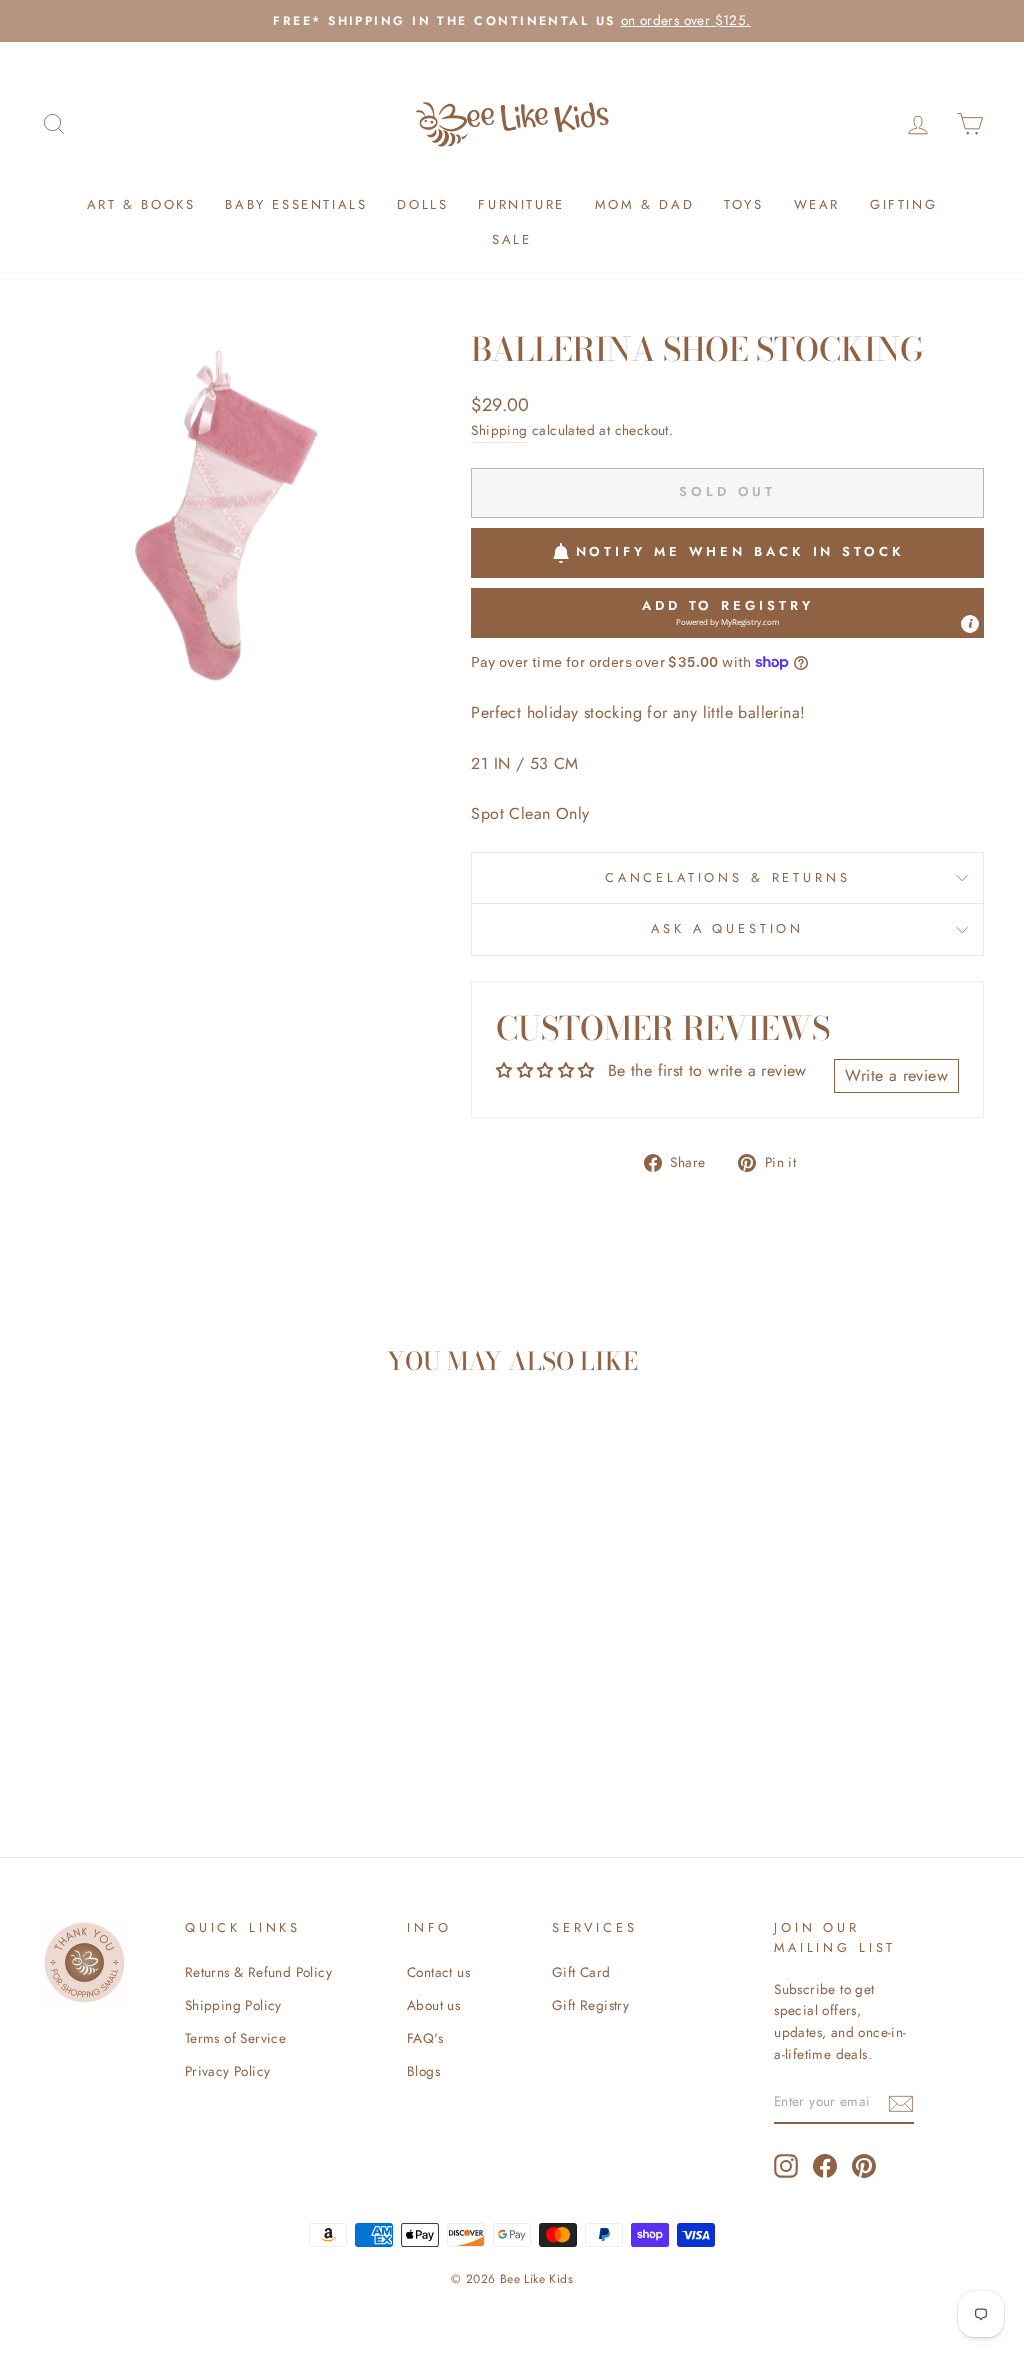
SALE (511, 239)
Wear (817, 204)
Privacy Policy (228, 2071)
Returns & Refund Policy (258, 1972)
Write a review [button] (896, 1075)
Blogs (423, 2071)
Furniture (521, 204)
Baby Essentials (296, 204)
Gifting (903, 204)
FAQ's (425, 2038)
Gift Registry (590, 2005)
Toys (743, 204)
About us (433, 2005)
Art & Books (141, 204)
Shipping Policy (233, 2005)
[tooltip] (970, 624)
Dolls (422, 204)
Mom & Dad (644, 204)
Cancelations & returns (727, 877)
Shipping (499, 430)
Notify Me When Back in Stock (740, 551)
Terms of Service (235, 2038)
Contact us (438, 1972)
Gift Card (581, 1972)
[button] (727, 613)
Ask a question (727, 928)
